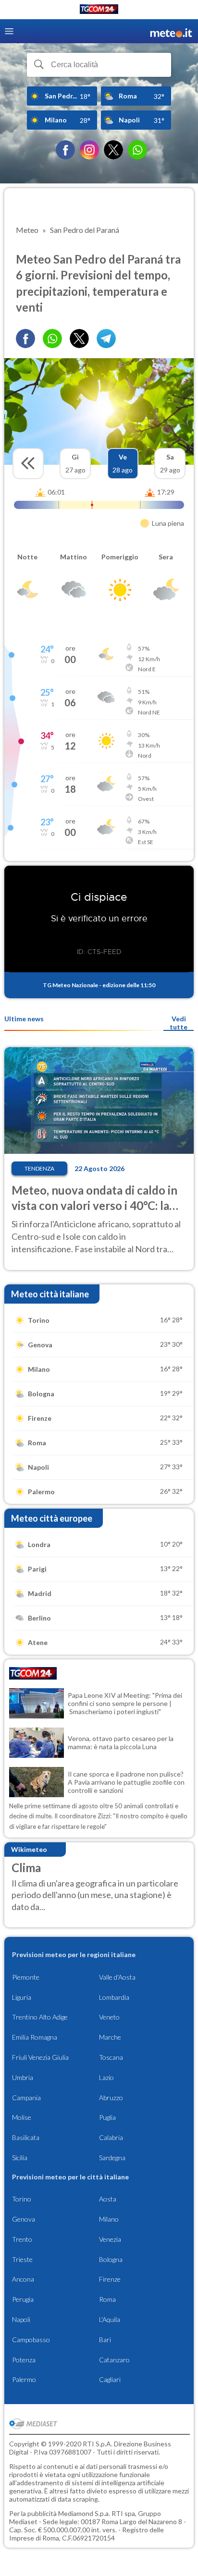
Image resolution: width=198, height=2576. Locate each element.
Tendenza (39, 1168)
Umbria (23, 2077)
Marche (110, 2037)
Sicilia (20, 2158)
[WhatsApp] (137, 150)
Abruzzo (111, 2098)
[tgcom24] (99, 11)
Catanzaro (114, 2360)
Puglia (107, 2117)
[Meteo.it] (171, 31)
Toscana (111, 2057)
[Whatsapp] (52, 339)
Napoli (21, 2319)
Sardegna (112, 2158)
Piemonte (26, 1977)
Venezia (110, 2239)
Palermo (24, 2379)
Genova (24, 2219)
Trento (22, 2239)
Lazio (106, 2077)
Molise (22, 2117)
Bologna (111, 2259)
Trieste (22, 2259)
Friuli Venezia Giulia (40, 2057)
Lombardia (114, 1997)
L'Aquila (110, 2319)
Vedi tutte (179, 1023)
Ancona (23, 2279)
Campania (26, 2098)
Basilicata (26, 2137)
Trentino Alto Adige (40, 2017)
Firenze (110, 2279)
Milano (109, 2219)
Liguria (22, 1997)
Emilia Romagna (35, 2037)
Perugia (23, 2299)
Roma (107, 2299)
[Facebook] (65, 150)
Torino (22, 2199)
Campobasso (31, 2340)
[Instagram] (89, 150)
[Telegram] (106, 339)
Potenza (24, 2360)
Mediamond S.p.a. (84, 2513)
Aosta (108, 2199)
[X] (113, 150)
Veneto (109, 2017)
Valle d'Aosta (117, 1977)
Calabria (111, 2137)
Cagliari (110, 2379)
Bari (105, 2340)
